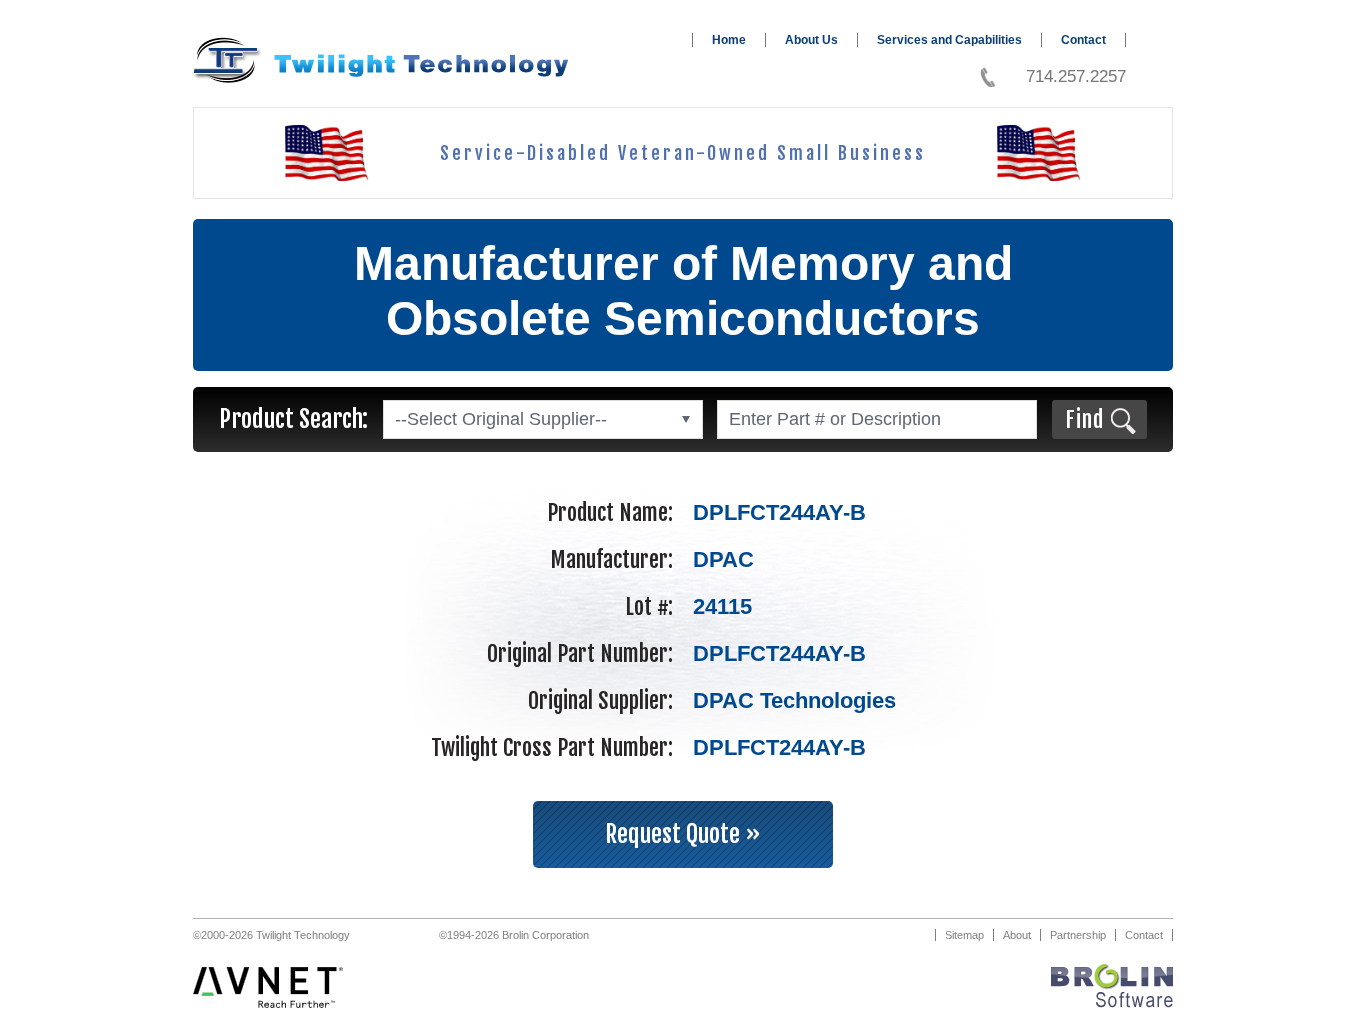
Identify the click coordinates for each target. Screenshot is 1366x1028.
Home (729, 40)
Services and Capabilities (949, 40)
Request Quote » (683, 834)
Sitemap (964, 935)
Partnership (1078, 935)
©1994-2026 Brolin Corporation (514, 935)
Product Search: (293, 419)
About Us (811, 40)
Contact (1083, 40)
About (1017, 935)
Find (1084, 419)
